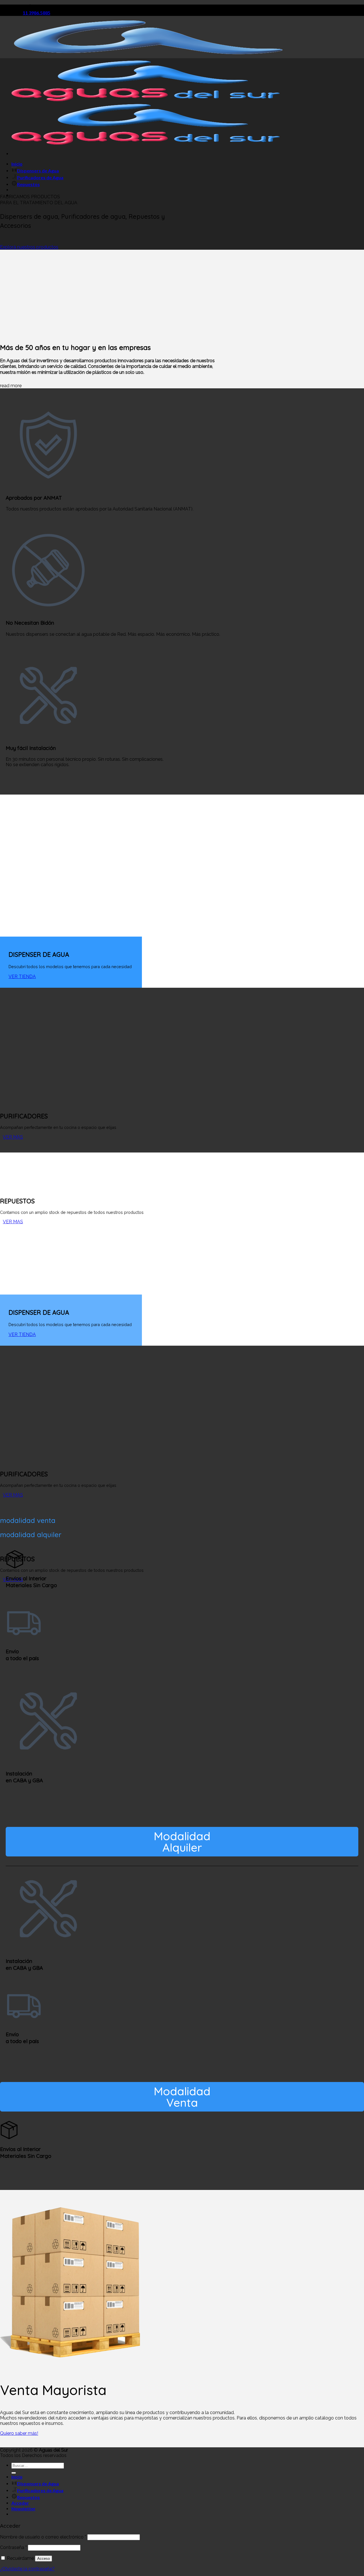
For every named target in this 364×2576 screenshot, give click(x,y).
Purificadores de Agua (40, 177)
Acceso (44, 2559)
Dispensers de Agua (38, 171)
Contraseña (13, 2547)
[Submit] (14, 2473)
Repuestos (28, 184)
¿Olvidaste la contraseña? (27, 2569)
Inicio (17, 164)
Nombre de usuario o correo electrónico (43, 2537)
